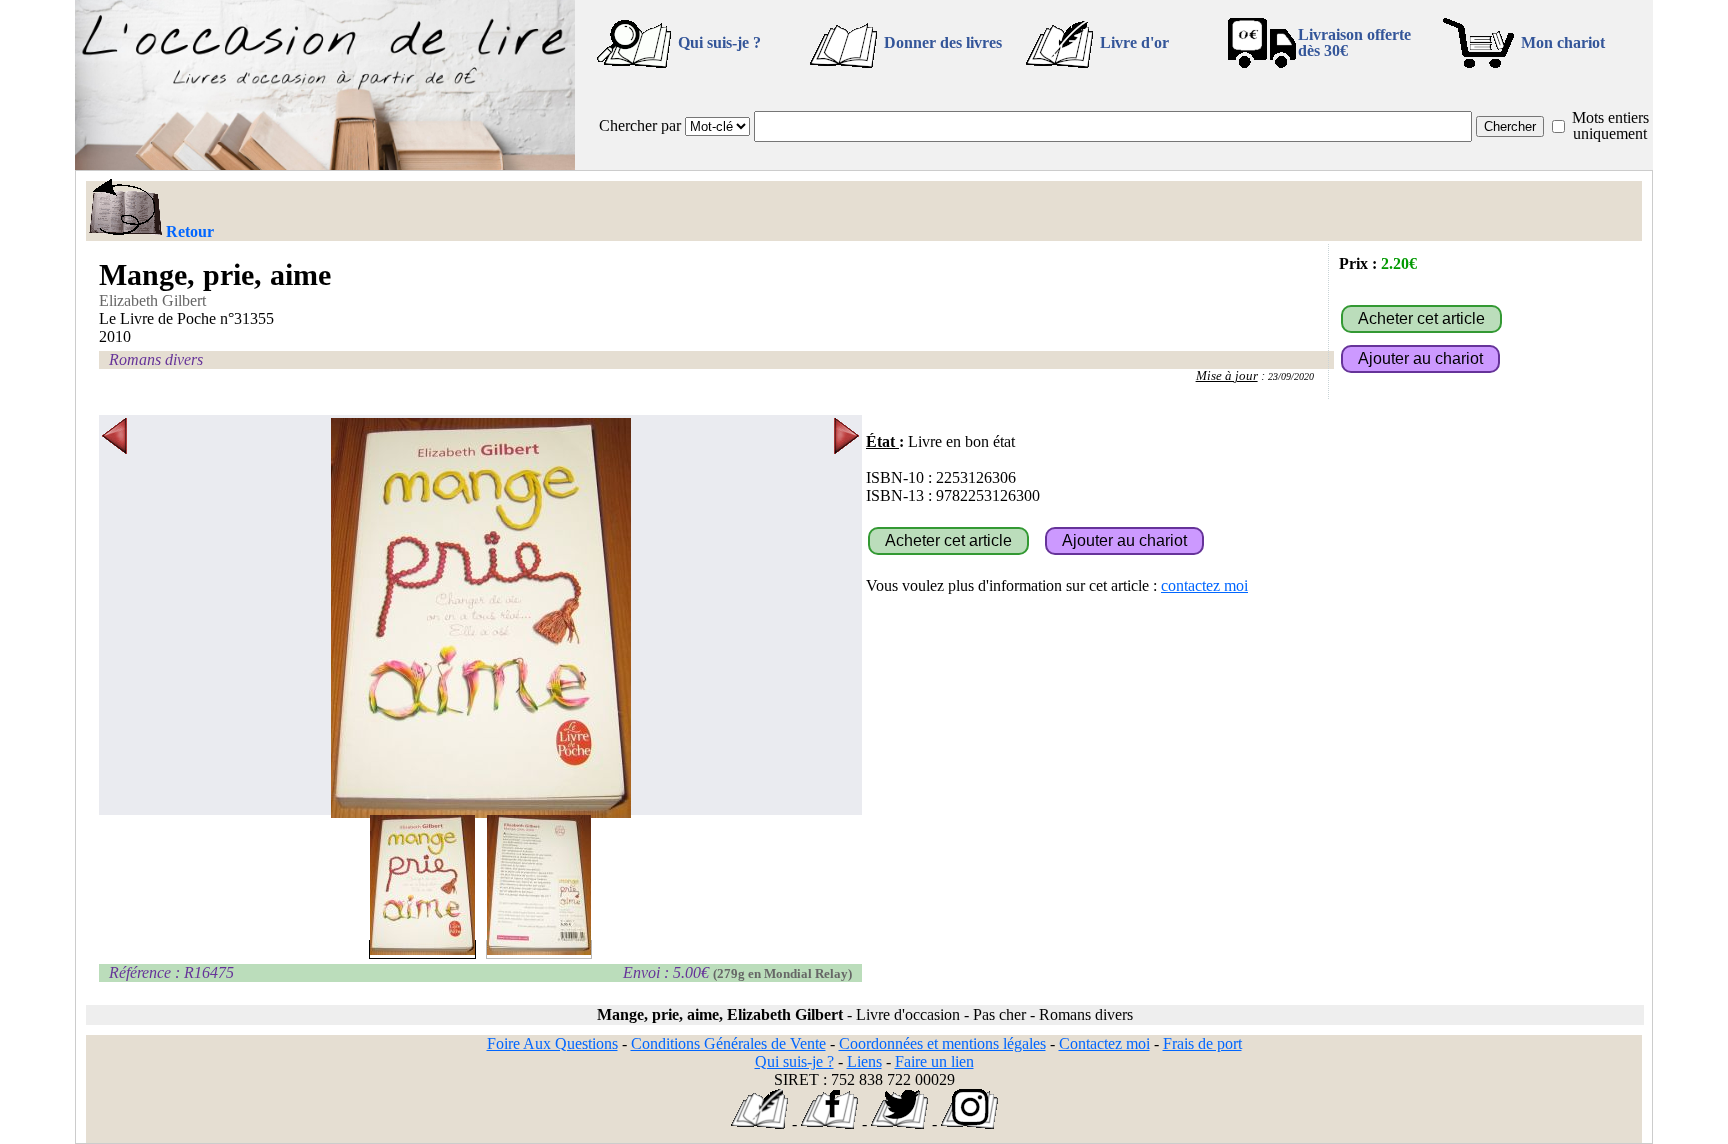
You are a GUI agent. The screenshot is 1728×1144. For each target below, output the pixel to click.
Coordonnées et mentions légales (942, 1043)
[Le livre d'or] (759, 1123)
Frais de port (1202, 1043)
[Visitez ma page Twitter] (899, 1123)
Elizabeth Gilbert (152, 300)
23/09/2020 (1291, 376)
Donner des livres (943, 42)
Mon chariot (1563, 42)
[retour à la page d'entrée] (325, 164)
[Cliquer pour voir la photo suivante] (846, 618)
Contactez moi (1104, 1043)
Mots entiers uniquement (1610, 125)
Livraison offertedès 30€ (1354, 42)
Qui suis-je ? (719, 42)
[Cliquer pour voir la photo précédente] (114, 618)
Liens (864, 1061)
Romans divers (156, 359)
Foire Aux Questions (552, 1043)
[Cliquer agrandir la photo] (480, 618)
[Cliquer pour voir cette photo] (422, 949)
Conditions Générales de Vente (728, 1043)
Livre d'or (1134, 42)
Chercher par (640, 125)
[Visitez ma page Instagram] (969, 1123)
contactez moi (1204, 585)
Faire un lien (934, 1061)
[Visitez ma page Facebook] (829, 1123)
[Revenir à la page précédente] (124, 209)
